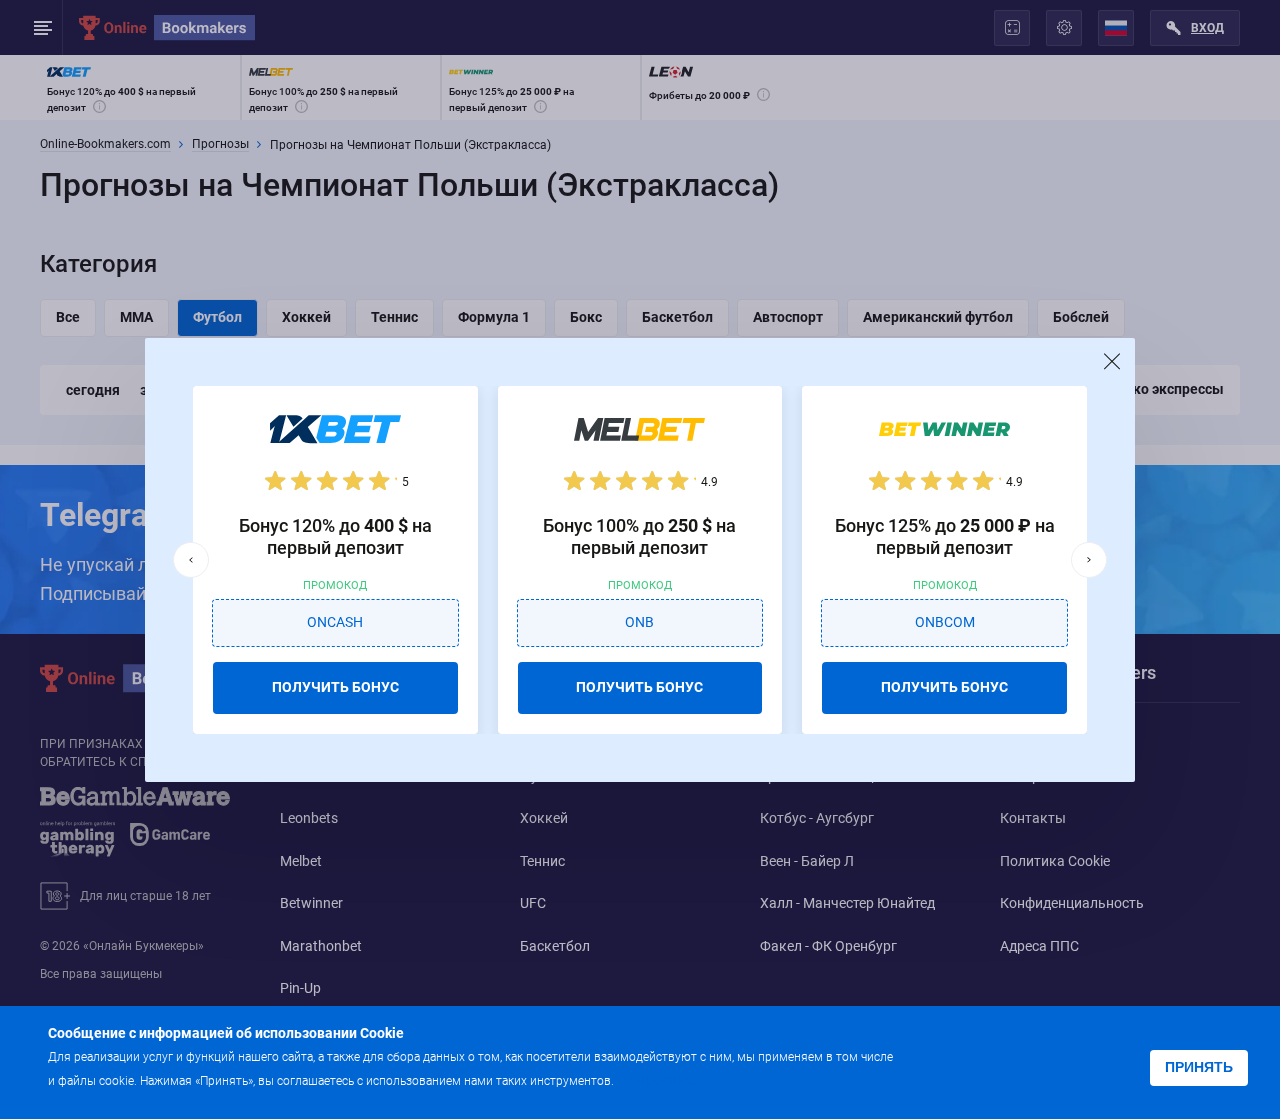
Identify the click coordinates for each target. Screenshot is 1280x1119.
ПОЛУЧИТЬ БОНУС (335, 687)
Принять (1199, 1067)
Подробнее (657, 1079)
